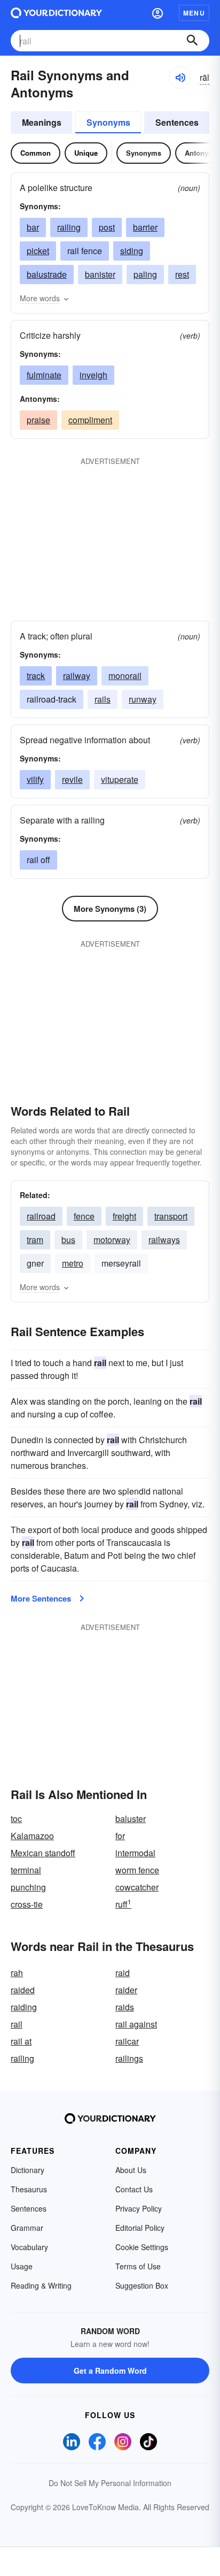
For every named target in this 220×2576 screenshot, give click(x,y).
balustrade (47, 274)
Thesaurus (29, 2189)
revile (72, 779)
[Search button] (192, 41)
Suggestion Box (142, 2285)
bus (68, 1240)
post (107, 227)
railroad (41, 1216)
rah (17, 1973)
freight (124, 1216)
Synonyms (108, 122)
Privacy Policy (139, 2208)
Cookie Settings (142, 2247)
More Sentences (41, 1598)
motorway (112, 1240)
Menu (194, 13)
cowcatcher (137, 1887)
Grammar (27, 2228)
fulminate (44, 375)
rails (103, 699)
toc (16, 1819)
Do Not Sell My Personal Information (110, 2483)
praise (38, 420)
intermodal (135, 1853)
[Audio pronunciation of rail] (180, 78)
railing (69, 227)
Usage (22, 2266)
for (120, 1836)
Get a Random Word (110, 2371)
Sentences (177, 122)
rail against (136, 2024)
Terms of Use (138, 2266)
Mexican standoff (43, 1853)
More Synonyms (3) (110, 909)
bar (33, 227)
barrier (145, 227)
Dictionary (27, 2170)
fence (84, 1216)
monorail (125, 676)
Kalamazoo (32, 1836)
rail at (21, 2041)
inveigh (93, 375)
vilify (35, 779)
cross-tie (27, 1904)
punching (28, 1887)
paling (145, 274)
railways (164, 1240)
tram (35, 1240)
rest (182, 274)
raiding (24, 2007)
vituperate (120, 779)
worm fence (137, 1870)
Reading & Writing (41, 2285)
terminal (26, 1870)
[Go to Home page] (56, 13)
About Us (131, 2170)
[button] (158, 13)
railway (77, 676)
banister (100, 274)
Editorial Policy (140, 2228)
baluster (131, 1819)
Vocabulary (29, 2247)
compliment (90, 420)
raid (123, 1973)
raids (125, 2007)
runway (143, 699)
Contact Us (134, 2189)
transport (171, 1216)
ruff (123, 1904)
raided (23, 1990)
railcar (127, 2041)
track (36, 676)
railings (129, 2058)
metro (73, 1263)
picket (38, 251)
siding (132, 251)
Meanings (42, 122)
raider (126, 1990)
